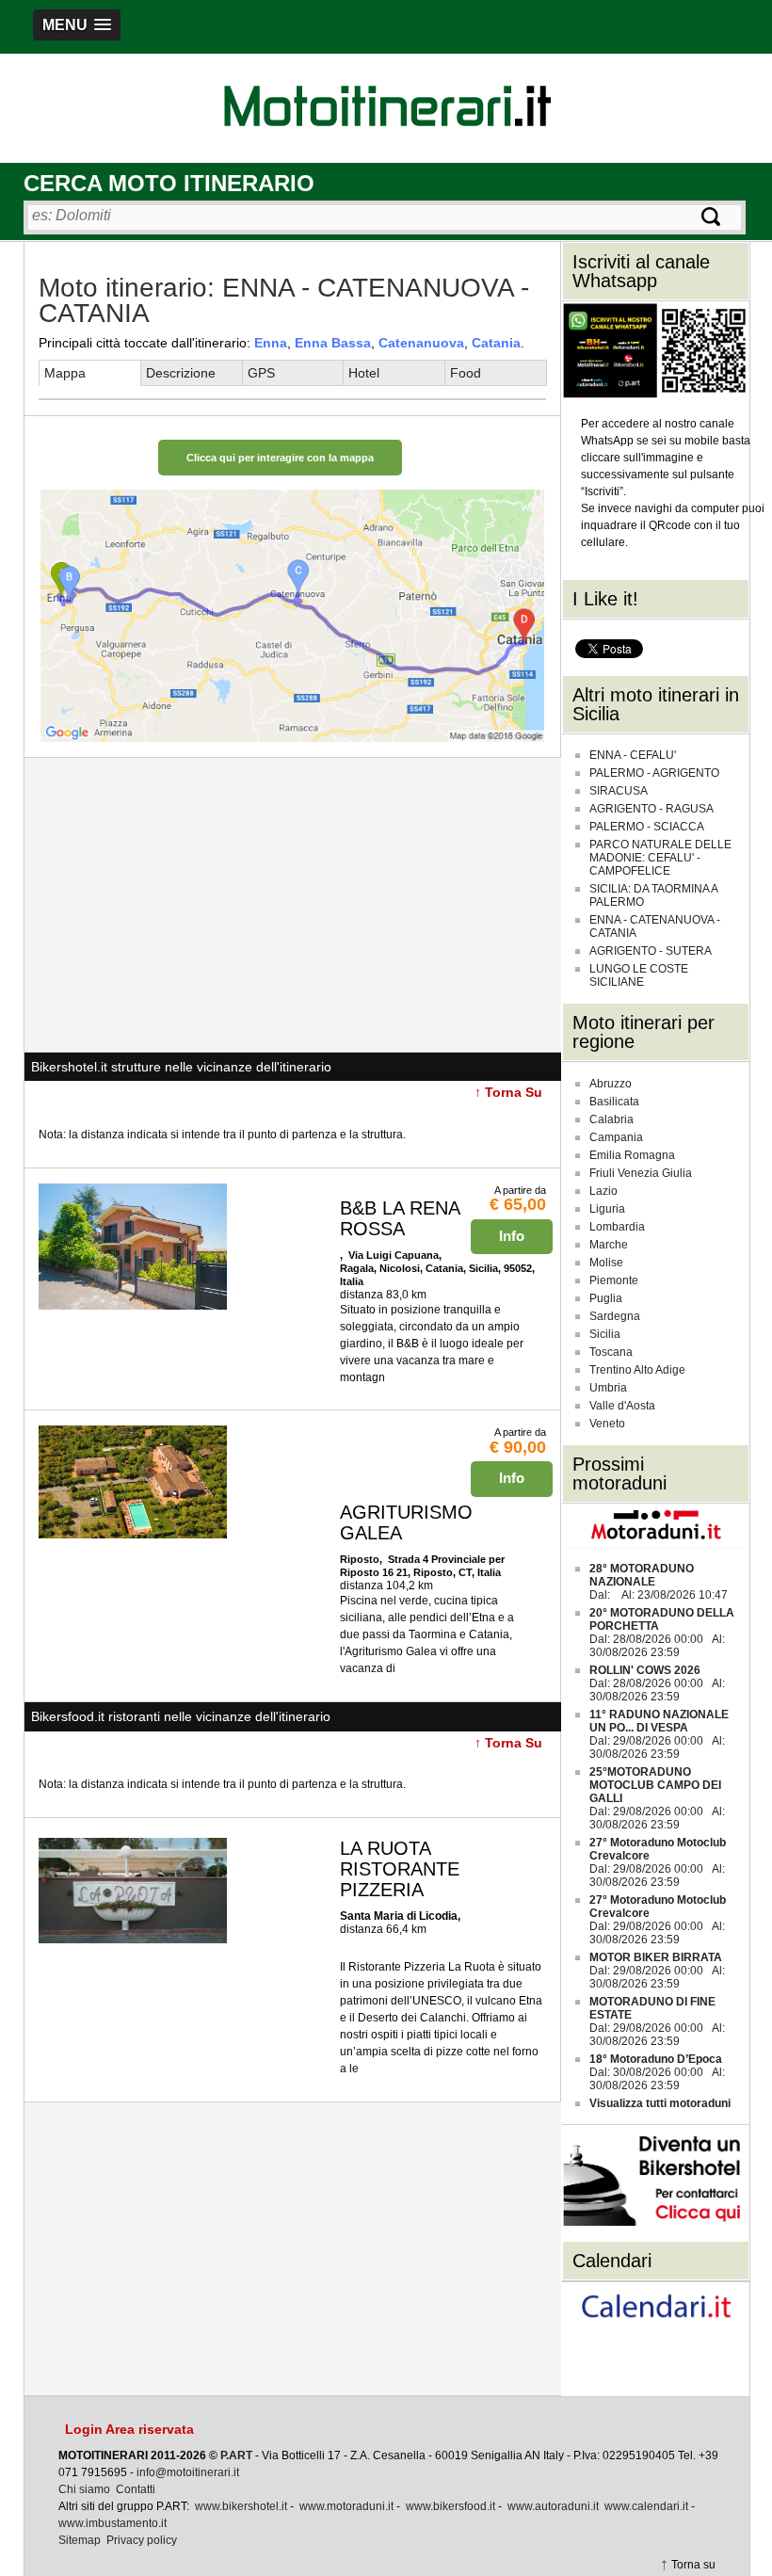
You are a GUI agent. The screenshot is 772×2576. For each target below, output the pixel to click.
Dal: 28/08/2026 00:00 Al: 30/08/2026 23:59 (662, 1633)
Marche (609, 1245)
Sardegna (615, 1316)
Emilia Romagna (632, 1155)
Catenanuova (421, 343)
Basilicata (614, 1102)
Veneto (607, 1424)
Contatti (136, 2489)
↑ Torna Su (508, 1092)
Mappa (65, 373)
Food (466, 373)
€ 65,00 (518, 1204)
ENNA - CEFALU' (633, 755)
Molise (606, 1263)
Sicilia (605, 1334)
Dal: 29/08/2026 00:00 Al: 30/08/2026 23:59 (659, 1734)
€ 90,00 (518, 1447)
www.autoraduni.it (553, 2506)
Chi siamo (84, 2489)
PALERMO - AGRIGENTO (654, 773)
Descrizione (181, 373)
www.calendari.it (646, 2506)
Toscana (611, 1352)
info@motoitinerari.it (188, 2472)
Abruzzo (611, 1084)
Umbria (608, 1388)
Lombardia (617, 1227)
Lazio (603, 1191)
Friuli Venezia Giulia (641, 1173)
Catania (496, 343)
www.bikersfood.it (450, 2506)
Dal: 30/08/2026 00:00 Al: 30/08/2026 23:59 (657, 2072)
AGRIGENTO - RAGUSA (651, 809)
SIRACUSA (619, 791)
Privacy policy (142, 2540)
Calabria (611, 1119)
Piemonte (614, 1280)
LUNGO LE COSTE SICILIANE (639, 975)
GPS (261, 373)
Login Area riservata (129, 2429)
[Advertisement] (292, 905)
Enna (271, 343)
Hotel (364, 373)
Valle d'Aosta (622, 1406)
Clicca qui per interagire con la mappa (280, 458)
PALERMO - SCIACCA (647, 827)
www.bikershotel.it (241, 2506)
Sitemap (80, 2540)
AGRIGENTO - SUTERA (651, 951)
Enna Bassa (333, 343)
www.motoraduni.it (346, 2506)
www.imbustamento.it (113, 2523)
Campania (616, 1137)
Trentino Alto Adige (637, 1370)
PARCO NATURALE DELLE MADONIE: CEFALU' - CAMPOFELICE (660, 858)
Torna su (693, 2565)
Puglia (606, 1298)
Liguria (607, 1209)
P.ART (236, 2455)
